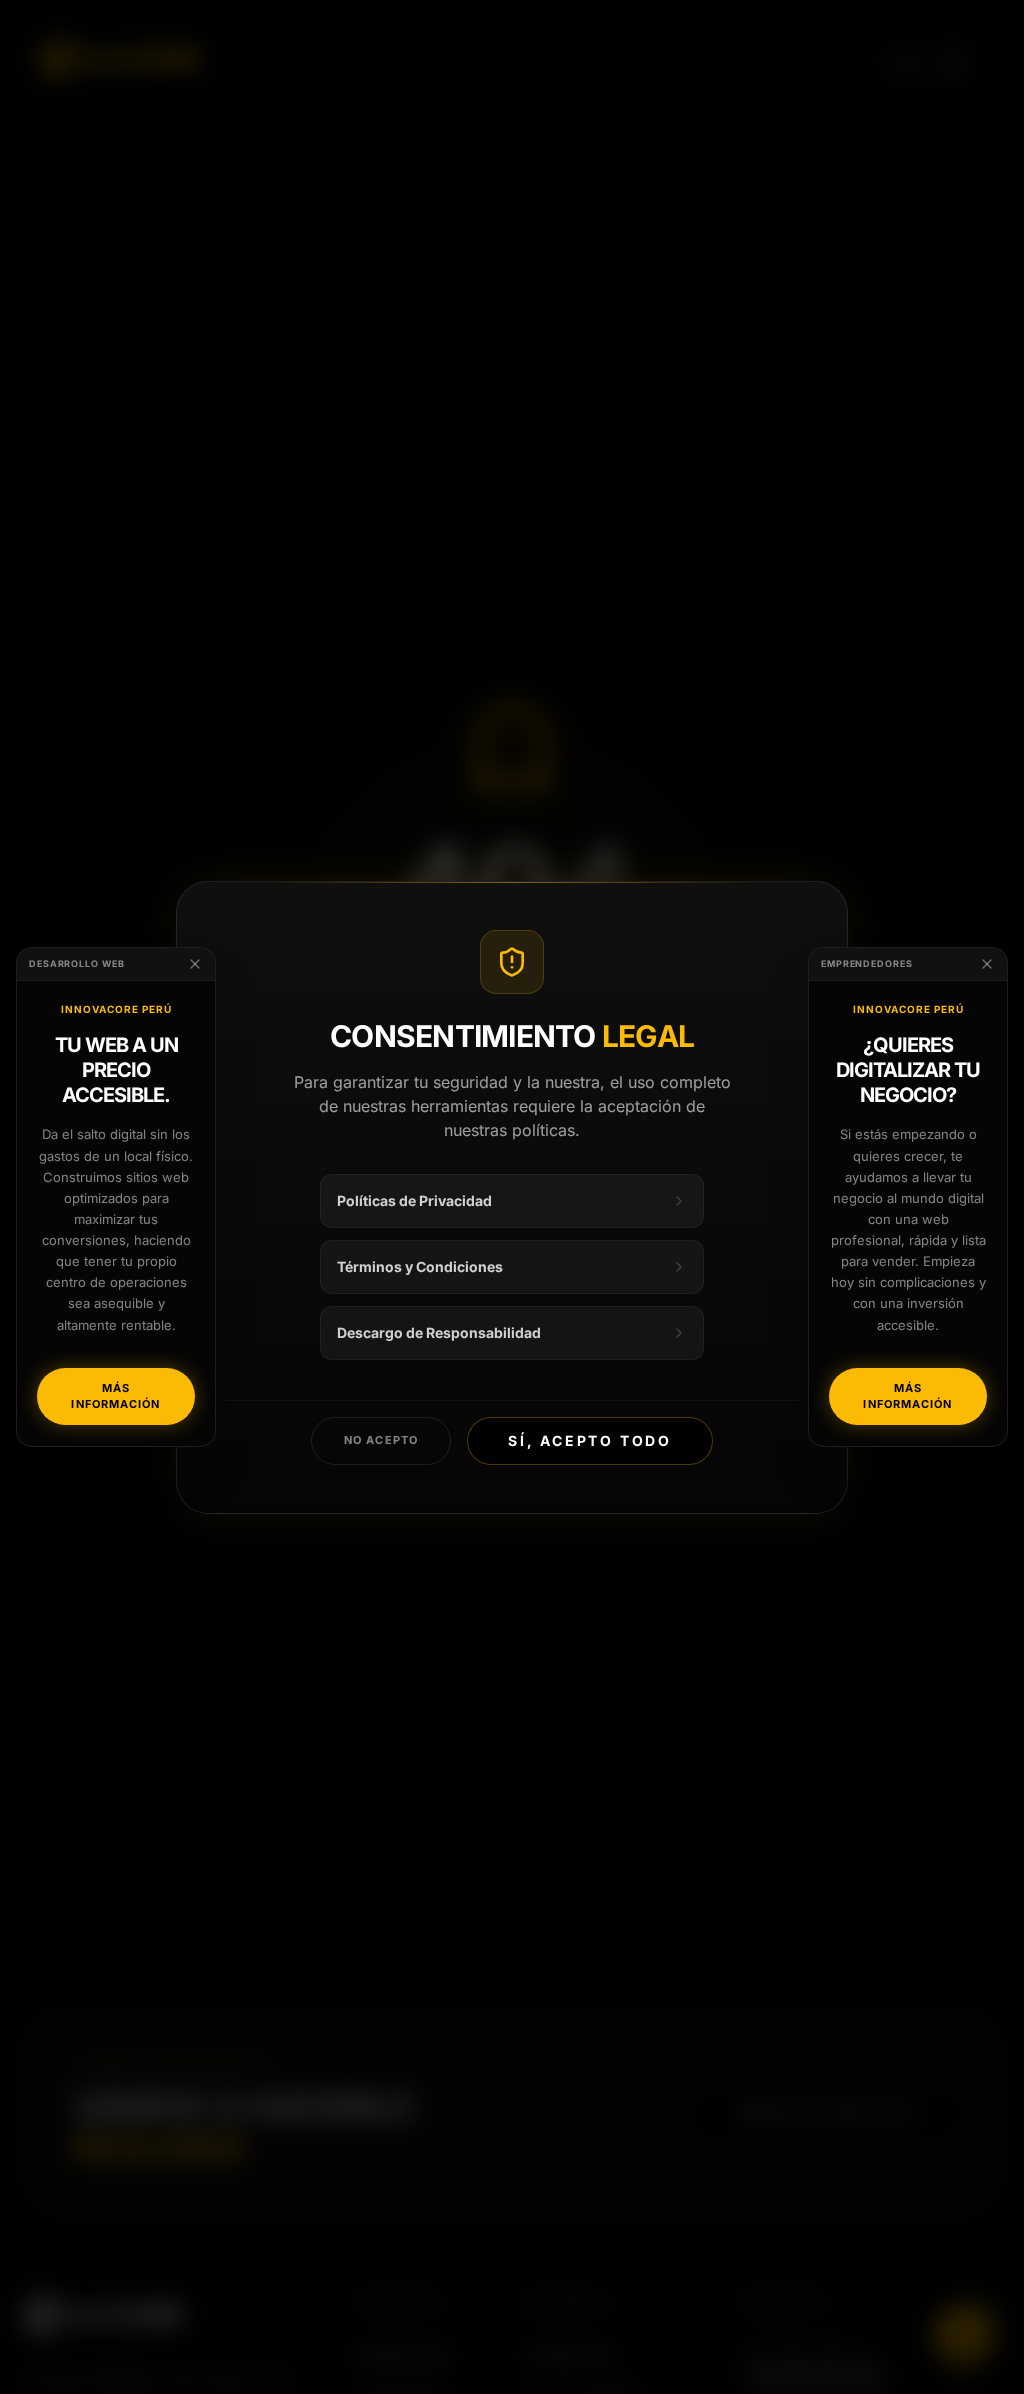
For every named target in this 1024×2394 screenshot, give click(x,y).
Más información (115, 1396)
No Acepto (381, 1440)
